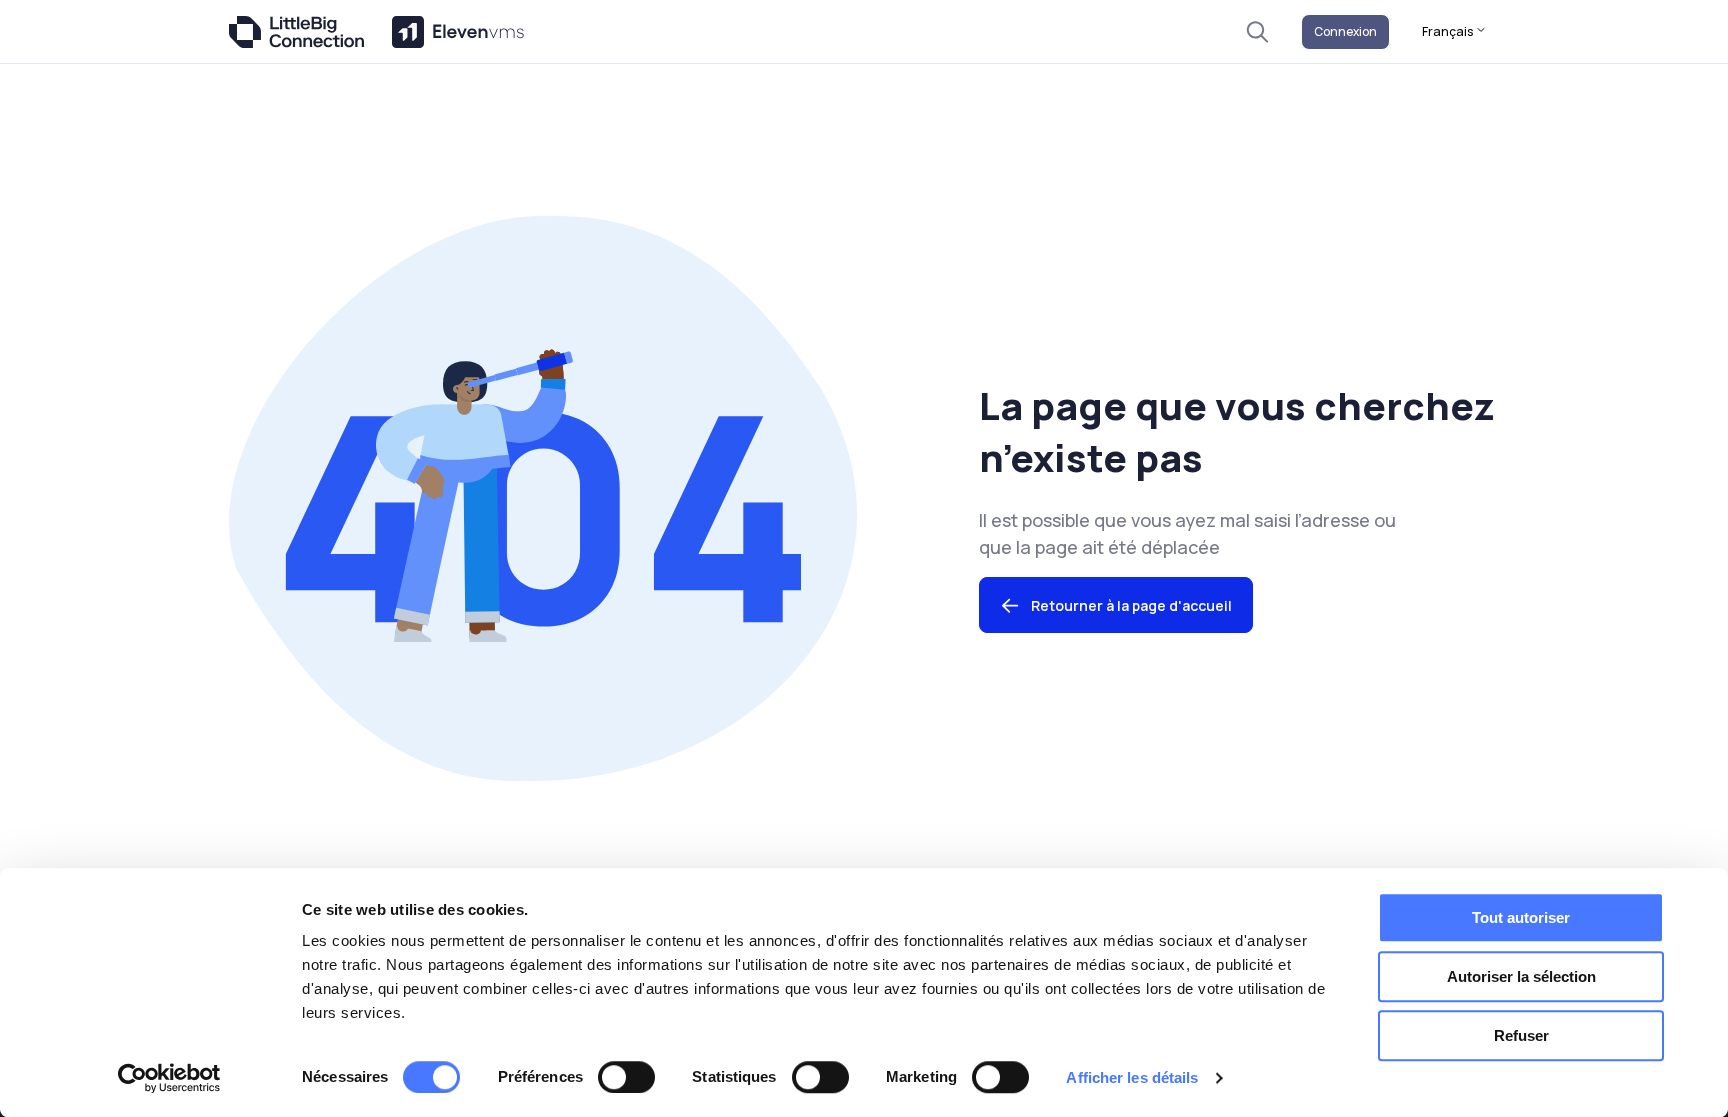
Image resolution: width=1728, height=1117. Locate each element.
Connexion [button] (1345, 31)
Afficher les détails (1132, 1077)
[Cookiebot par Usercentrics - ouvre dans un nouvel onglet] (169, 1078)
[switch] (626, 1077)
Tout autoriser (1521, 917)
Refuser (1521, 1035)
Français (1448, 31)
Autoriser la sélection (1521, 976)
